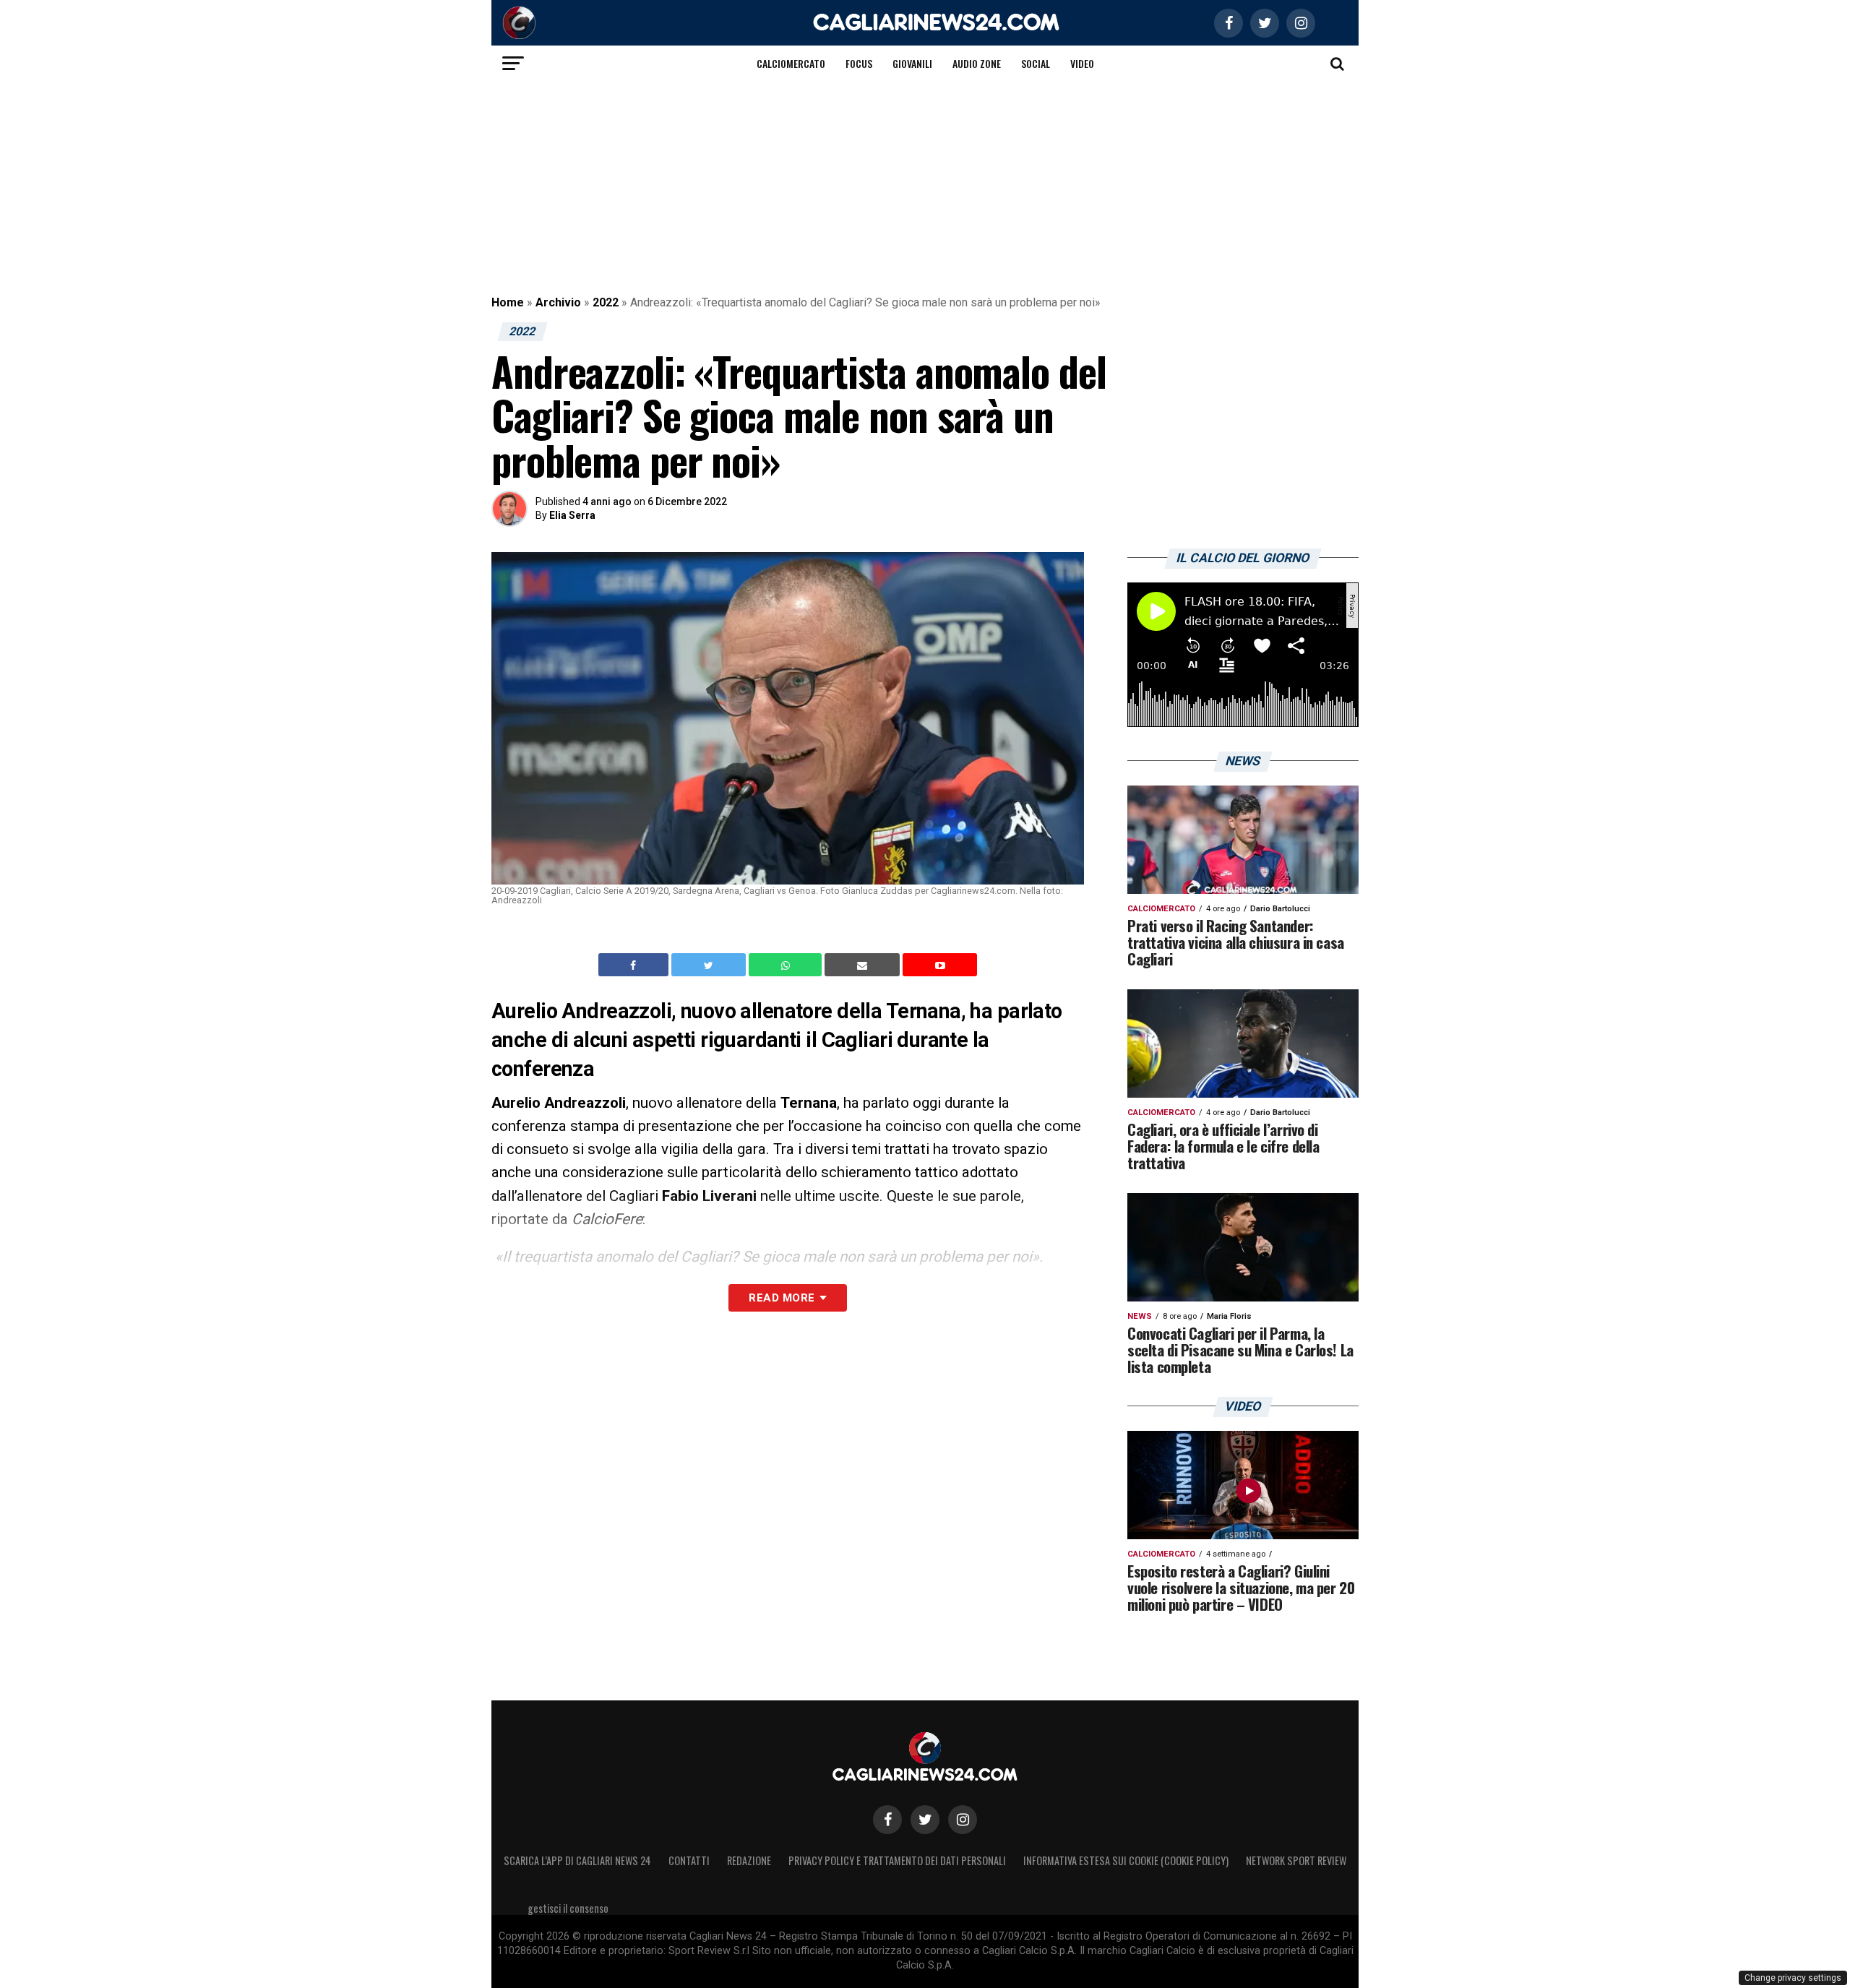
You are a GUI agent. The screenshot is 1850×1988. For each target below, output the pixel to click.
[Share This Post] (787, 965)
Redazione (749, 1860)
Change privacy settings (1793, 1978)
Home (508, 302)
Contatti (689, 1860)
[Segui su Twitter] (925, 1820)
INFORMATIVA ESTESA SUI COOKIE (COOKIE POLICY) (1126, 1860)
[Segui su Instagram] (963, 1820)
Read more (782, 1298)
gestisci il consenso (568, 1908)
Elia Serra (572, 515)
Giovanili (912, 63)
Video (1082, 63)
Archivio (558, 302)
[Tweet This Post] (710, 965)
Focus (859, 63)
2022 (606, 302)
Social (1036, 63)
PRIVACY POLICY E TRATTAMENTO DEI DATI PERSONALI (897, 1860)
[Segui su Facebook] (887, 1820)
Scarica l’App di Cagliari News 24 (577, 1860)
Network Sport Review (1296, 1860)
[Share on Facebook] (635, 965)
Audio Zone (977, 63)
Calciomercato (791, 63)
